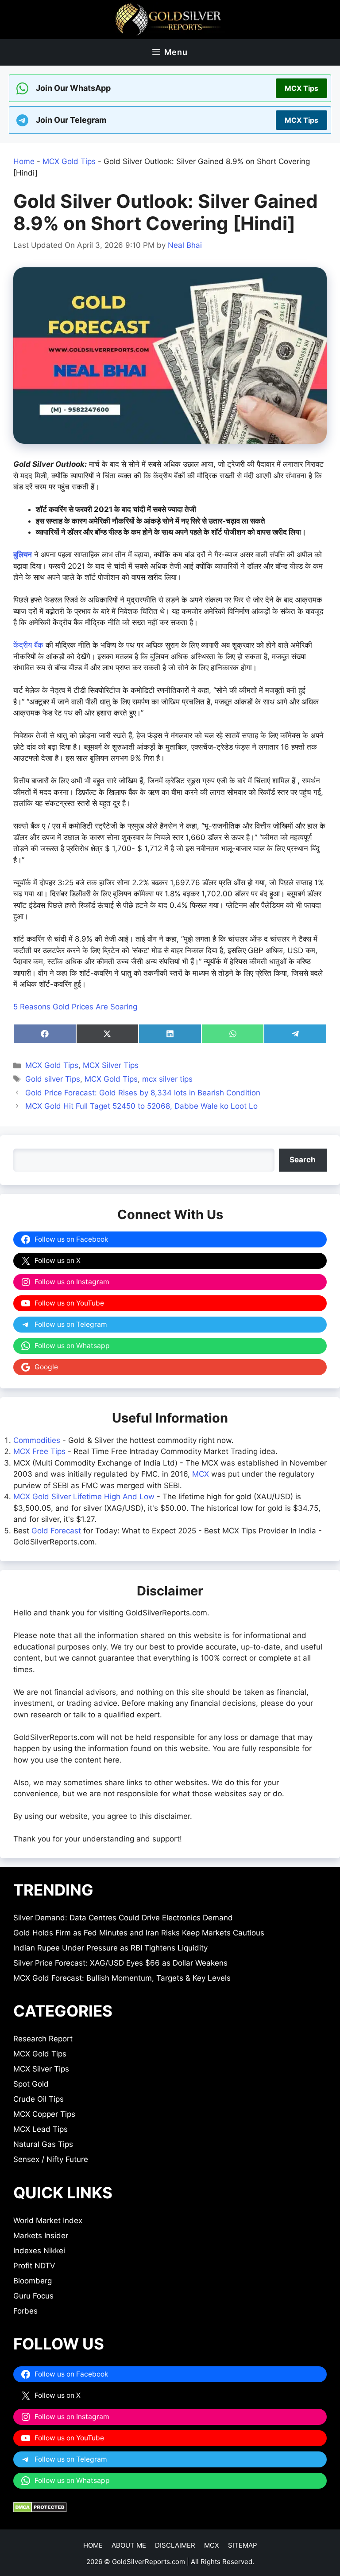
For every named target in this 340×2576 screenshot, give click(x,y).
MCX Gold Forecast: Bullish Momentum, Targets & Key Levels (122, 1978)
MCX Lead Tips (41, 2129)
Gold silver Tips (53, 1079)
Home (24, 161)
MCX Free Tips (39, 1451)
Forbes (25, 2311)
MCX (201, 1474)
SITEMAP (243, 2545)
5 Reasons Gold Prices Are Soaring (75, 1007)
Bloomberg (33, 2281)
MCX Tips (301, 88)
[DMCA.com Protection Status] (40, 2510)
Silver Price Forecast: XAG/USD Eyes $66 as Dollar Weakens (120, 1963)
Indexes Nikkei (39, 2251)
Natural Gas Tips (43, 2144)
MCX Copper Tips (44, 2114)
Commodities (37, 1440)
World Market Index (48, 2220)
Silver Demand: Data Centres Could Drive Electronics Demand (123, 1918)
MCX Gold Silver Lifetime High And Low (84, 1497)
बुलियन (23, 555)
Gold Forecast (56, 1531)
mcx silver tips (167, 1079)
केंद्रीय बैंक (28, 645)
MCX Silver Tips (111, 1065)
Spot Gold (31, 2084)
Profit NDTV (34, 2266)
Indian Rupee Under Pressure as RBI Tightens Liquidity (110, 1948)
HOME (93, 2545)
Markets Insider (41, 2236)
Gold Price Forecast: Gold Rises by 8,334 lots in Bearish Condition (143, 1093)
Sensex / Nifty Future (51, 2159)
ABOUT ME (129, 2545)
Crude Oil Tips (39, 2099)
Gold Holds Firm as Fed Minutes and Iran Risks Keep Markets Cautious (139, 1933)
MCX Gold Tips (69, 161)
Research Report (43, 2039)
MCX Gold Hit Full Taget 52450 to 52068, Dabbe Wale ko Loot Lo (141, 1106)
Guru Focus (33, 2296)
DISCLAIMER (175, 2545)
